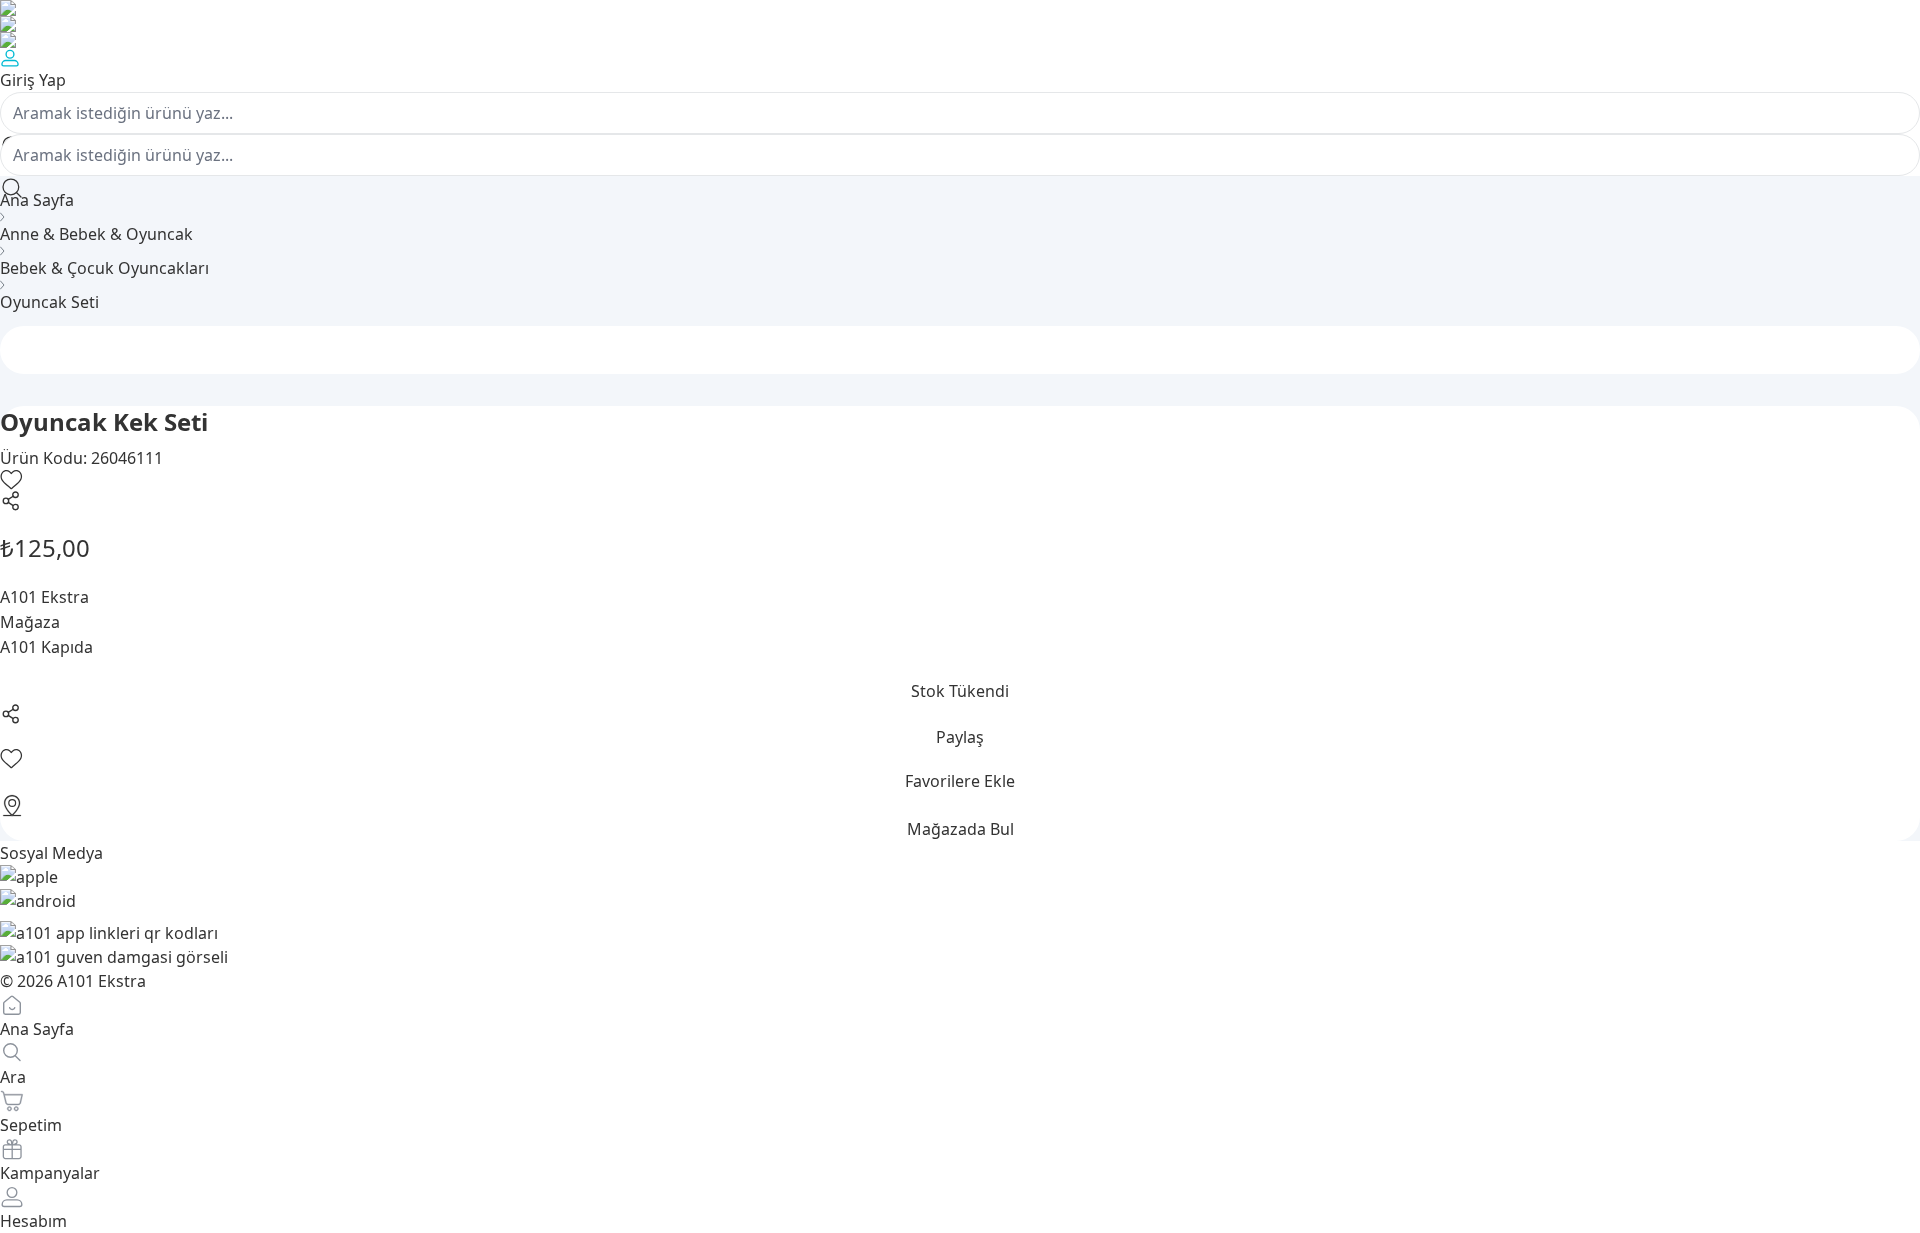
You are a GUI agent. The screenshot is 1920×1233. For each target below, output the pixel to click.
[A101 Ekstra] (960, 24)
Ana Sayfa (37, 200)
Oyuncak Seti (49, 302)
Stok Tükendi (960, 691)
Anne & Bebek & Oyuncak (96, 234)
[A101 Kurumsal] (960, 8)
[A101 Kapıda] (960, 40)
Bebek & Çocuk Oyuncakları (104, 268)
